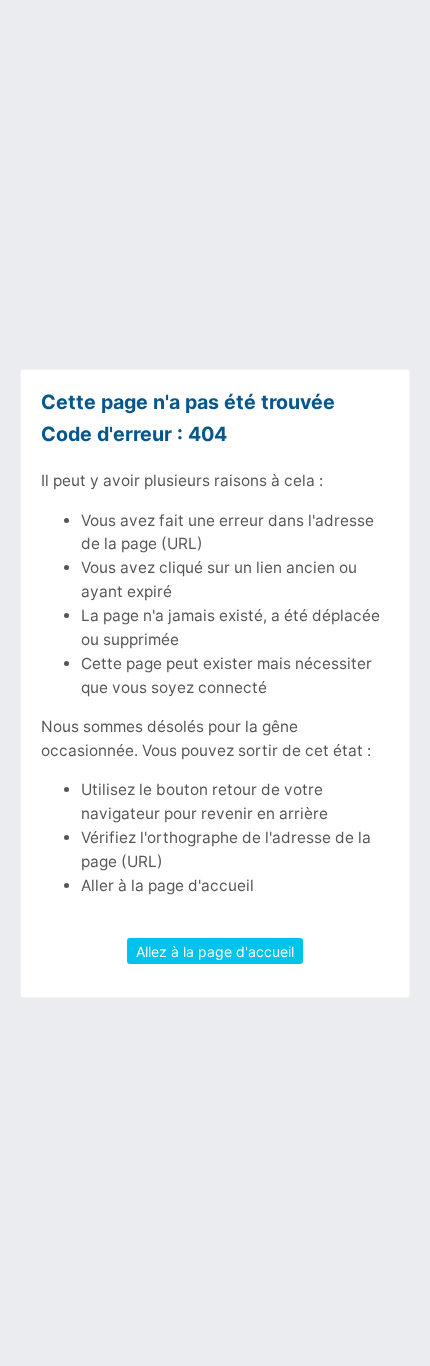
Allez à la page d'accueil (215, 951)
